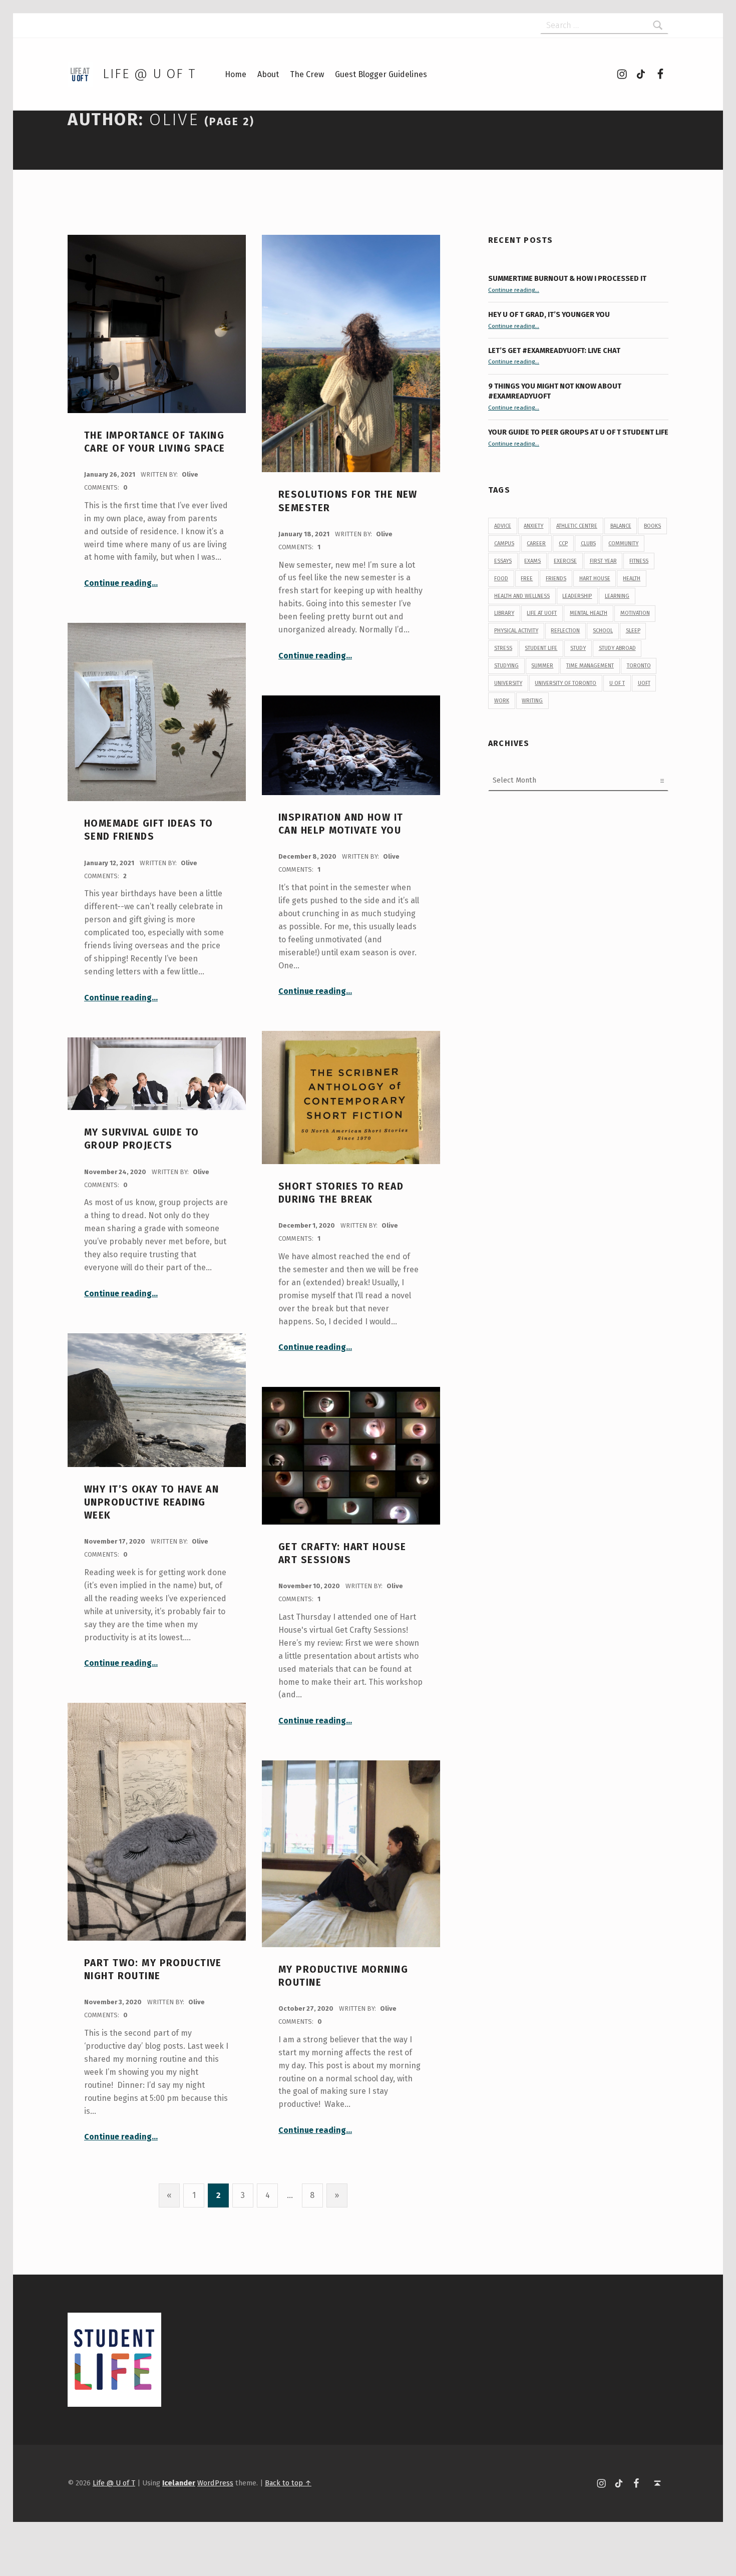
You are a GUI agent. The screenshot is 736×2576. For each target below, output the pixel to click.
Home (236, 74)
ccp (563, 543)
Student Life (541, 648)
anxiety (533, 526)
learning (617, 596)
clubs (588, 543)
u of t (617, 683)
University (508, 683)
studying (506, 666)
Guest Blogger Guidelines (381, 74)
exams (532, 561)
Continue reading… (121, 583)
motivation (635, 613)
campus (504, 543)
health (632, 579)
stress (503, 648)
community (623, 543)
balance (621, 526)
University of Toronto (566, 683)
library (504, 613)
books (652, 526)
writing (532, 701)
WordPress (215, 2483)
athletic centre (577, 526)
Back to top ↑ (288, 2483)
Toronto (639, 666)
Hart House (595, 579)
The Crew (307, 74)
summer (542, 666)
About (268, 74)
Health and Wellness (522, 596)
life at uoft (542, 613)
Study (578, 648)
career (536, 543)
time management (590, 666)
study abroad (617, 648)
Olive (190, 474)
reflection (565, 631)
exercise (565, 561)
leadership (577, 596)
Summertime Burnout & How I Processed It (567, 278)
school (603, 631)
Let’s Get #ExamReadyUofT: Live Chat (554, 350)
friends (556, 579)
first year (603, 561)
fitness (639, 561)
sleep (633, 631)
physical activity (516, 631)
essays (503, 561)
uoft (644, 683)
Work (502, 701)
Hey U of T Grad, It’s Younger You (550, 314)
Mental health (589, 613)
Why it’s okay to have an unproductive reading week (151, 1503)
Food (501, 579)
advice (503, 526)
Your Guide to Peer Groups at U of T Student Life (578, 432)
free (527, 579)
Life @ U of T (149, 74)
